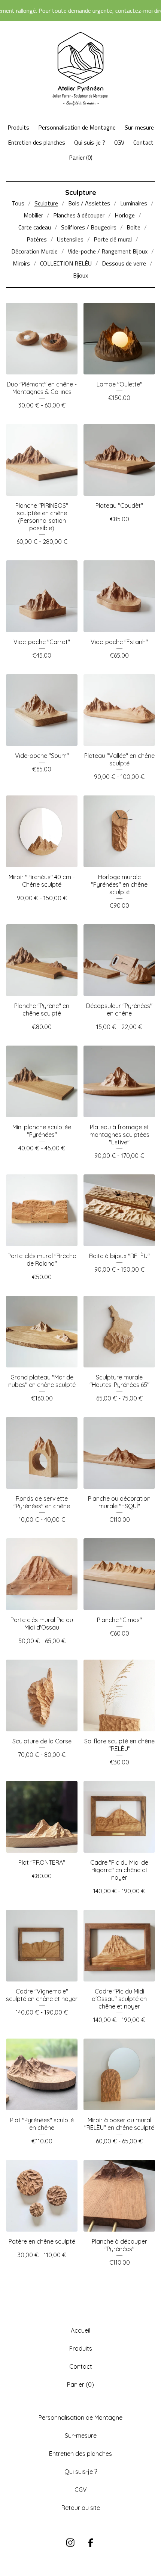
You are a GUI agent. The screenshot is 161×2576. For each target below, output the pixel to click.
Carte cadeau (35, 227)
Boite (133, 227)
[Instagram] (70, 2543)
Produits (18, 127)
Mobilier (33, 215)
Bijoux (80, 275)
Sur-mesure (139, 127)
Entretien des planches (37, 142)
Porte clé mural (113, 239)
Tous (18, 203)
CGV (119, 142)
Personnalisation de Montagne (77, 127)
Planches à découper (79, 215)
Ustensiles (70, 239)
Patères (37, 239)
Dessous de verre (124, 263)
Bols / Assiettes (89, 203)
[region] (80, 11)
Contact (143, 142)
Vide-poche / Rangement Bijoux (108, 251)
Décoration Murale (34, 251)
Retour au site (81, 2508)
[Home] (80, 69)
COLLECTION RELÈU (66, 263)
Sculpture (46, 203)
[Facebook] (91, 2543)
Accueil (80, 2330)
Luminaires (134, 203)
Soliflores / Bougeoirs (89, 227)
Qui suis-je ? (90, 142)
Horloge (125, 215)
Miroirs (21, 263)
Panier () (81, 157)
